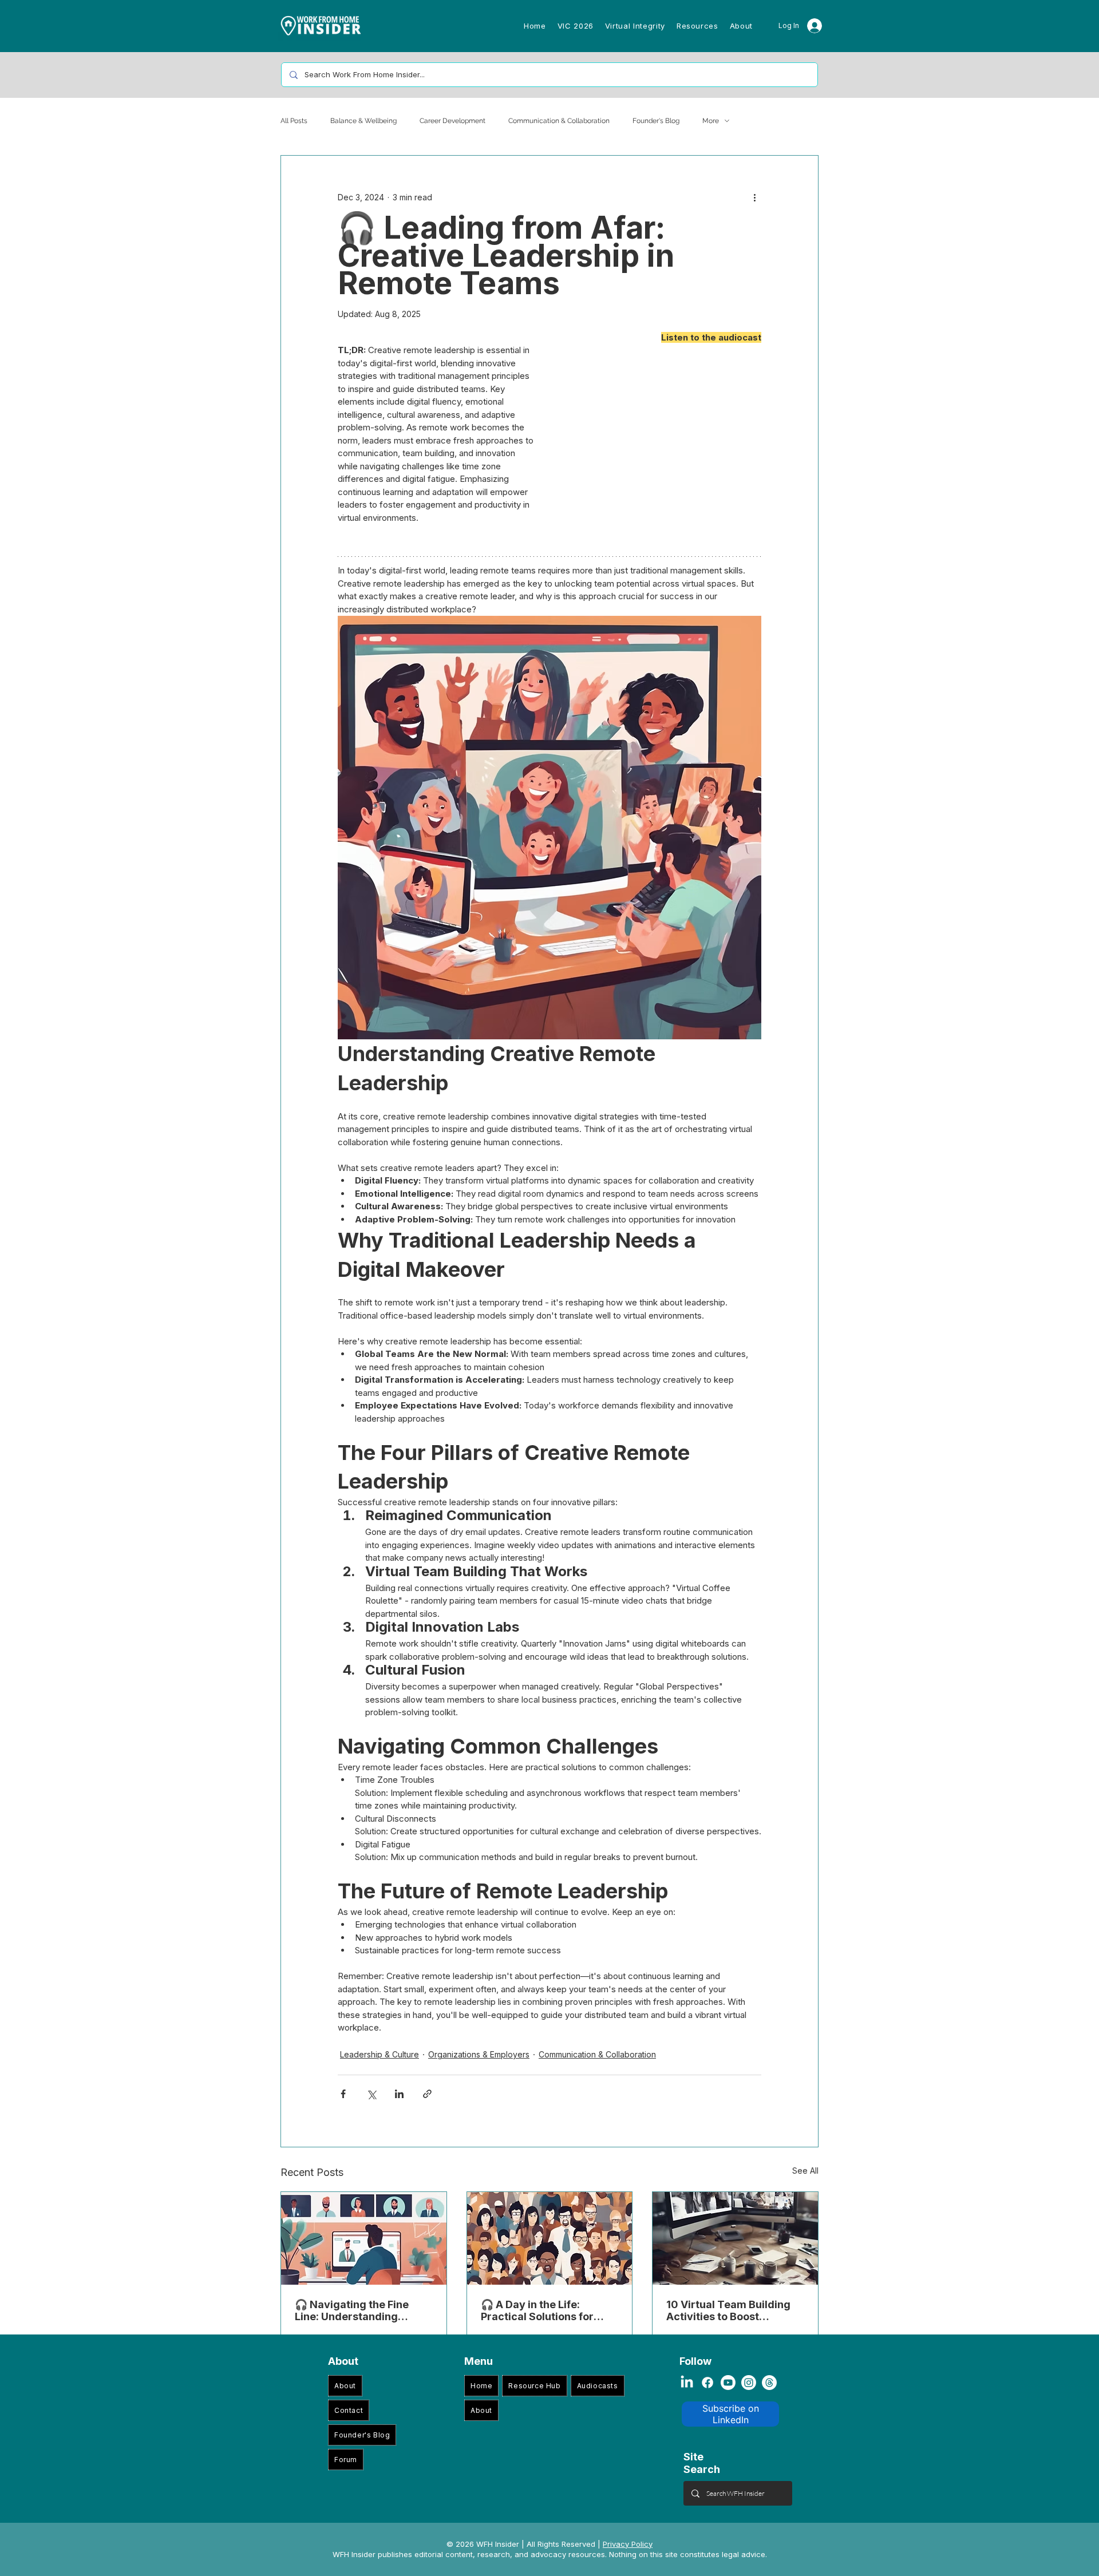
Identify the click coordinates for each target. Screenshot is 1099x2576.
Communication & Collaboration (559, 121)
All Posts (294, 121)
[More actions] (754, 197)
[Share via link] (427, 2094)
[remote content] (661, 446)
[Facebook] (707, 2383)
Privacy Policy (628, 2544)
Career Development (452, 121)
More (711, 121)
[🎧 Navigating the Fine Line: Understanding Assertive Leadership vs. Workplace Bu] (364, 2238)
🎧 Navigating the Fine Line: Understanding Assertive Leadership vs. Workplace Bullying (357, 2310)
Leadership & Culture (379, 2054)
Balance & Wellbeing (363, 121)
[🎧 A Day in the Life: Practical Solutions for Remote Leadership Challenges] (550, 2238)
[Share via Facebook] (343, 2094)
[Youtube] (728, 2383)
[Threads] (769, 2383)
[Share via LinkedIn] (399, 2094)
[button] (576, 26)
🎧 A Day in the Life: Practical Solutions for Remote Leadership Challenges (537, 2310)
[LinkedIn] (687, 2383)
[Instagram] (749, 2383)
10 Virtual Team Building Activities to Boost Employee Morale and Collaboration (728, 2310)
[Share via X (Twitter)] (371, 2094)
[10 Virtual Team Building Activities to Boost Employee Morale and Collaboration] (735, 2238)
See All (805, 2171)
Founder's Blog (656, 121)
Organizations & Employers (479, 2054)
